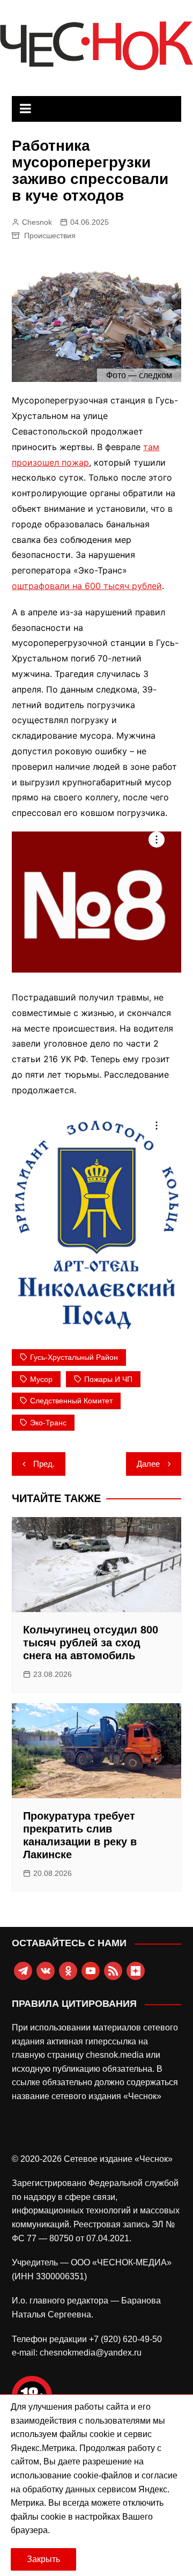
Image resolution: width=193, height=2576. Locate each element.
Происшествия (50, 235)
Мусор (41, 1379)
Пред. (44, 1464)
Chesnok (37, 222)
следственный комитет (71, 1401)
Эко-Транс (48, 1423)
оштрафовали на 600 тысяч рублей (87, 586)
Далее (148, 1464)
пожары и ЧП (108, 1379)
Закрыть (43, 2559)
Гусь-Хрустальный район (74, 1357)
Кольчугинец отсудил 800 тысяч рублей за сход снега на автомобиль (91, 1643)
